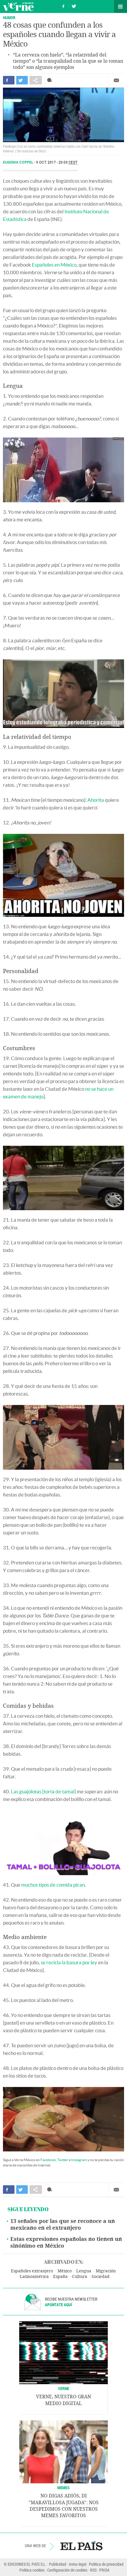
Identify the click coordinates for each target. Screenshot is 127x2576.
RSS (93, 2570)
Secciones (121, 6)
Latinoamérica (34, 2277)
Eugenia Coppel (19, 162)
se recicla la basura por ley (69, 1962)
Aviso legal (78, 2564)
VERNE (63, 2388)
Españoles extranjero (32, 2271)
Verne (18, 6)
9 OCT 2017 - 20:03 (57, 162)
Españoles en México (54, 265)
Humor (9, 18)
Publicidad (58, 2564)
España (60, 2277)
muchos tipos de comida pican (53, 1885)
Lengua (84, 2271)
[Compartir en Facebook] (9, 80)
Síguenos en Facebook (63, 5)
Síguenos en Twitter (74, 5)
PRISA (104, 2570)
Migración (106, 2271)
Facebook (48, 2160)
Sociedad (101, 2277)
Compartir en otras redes (36, 80)
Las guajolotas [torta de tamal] (43, 1791)
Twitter (63, 2160)
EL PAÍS (81, 2546)
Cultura (80, 2277)
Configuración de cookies (67, 2570)
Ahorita (96, 800)
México (65, 2271)
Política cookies (32, 2570)
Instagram (79, 2160)
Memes (63, 2488)
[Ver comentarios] (51, 80)
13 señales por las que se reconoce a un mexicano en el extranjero (63, 2225)
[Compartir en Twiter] (22, 80)
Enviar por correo (116, 80)
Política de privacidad (106, 2564)
